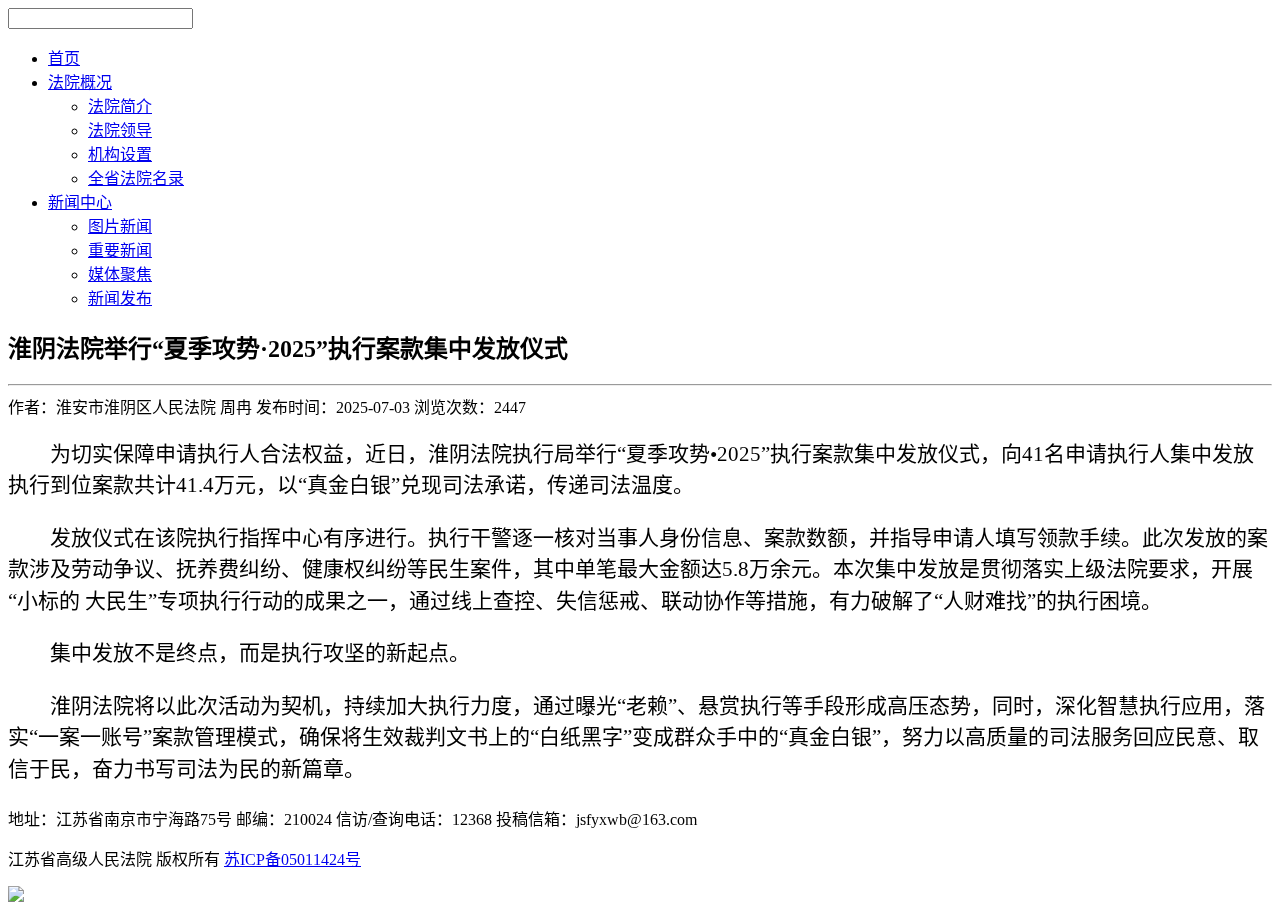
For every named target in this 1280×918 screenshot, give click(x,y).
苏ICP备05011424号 (292, 859)
